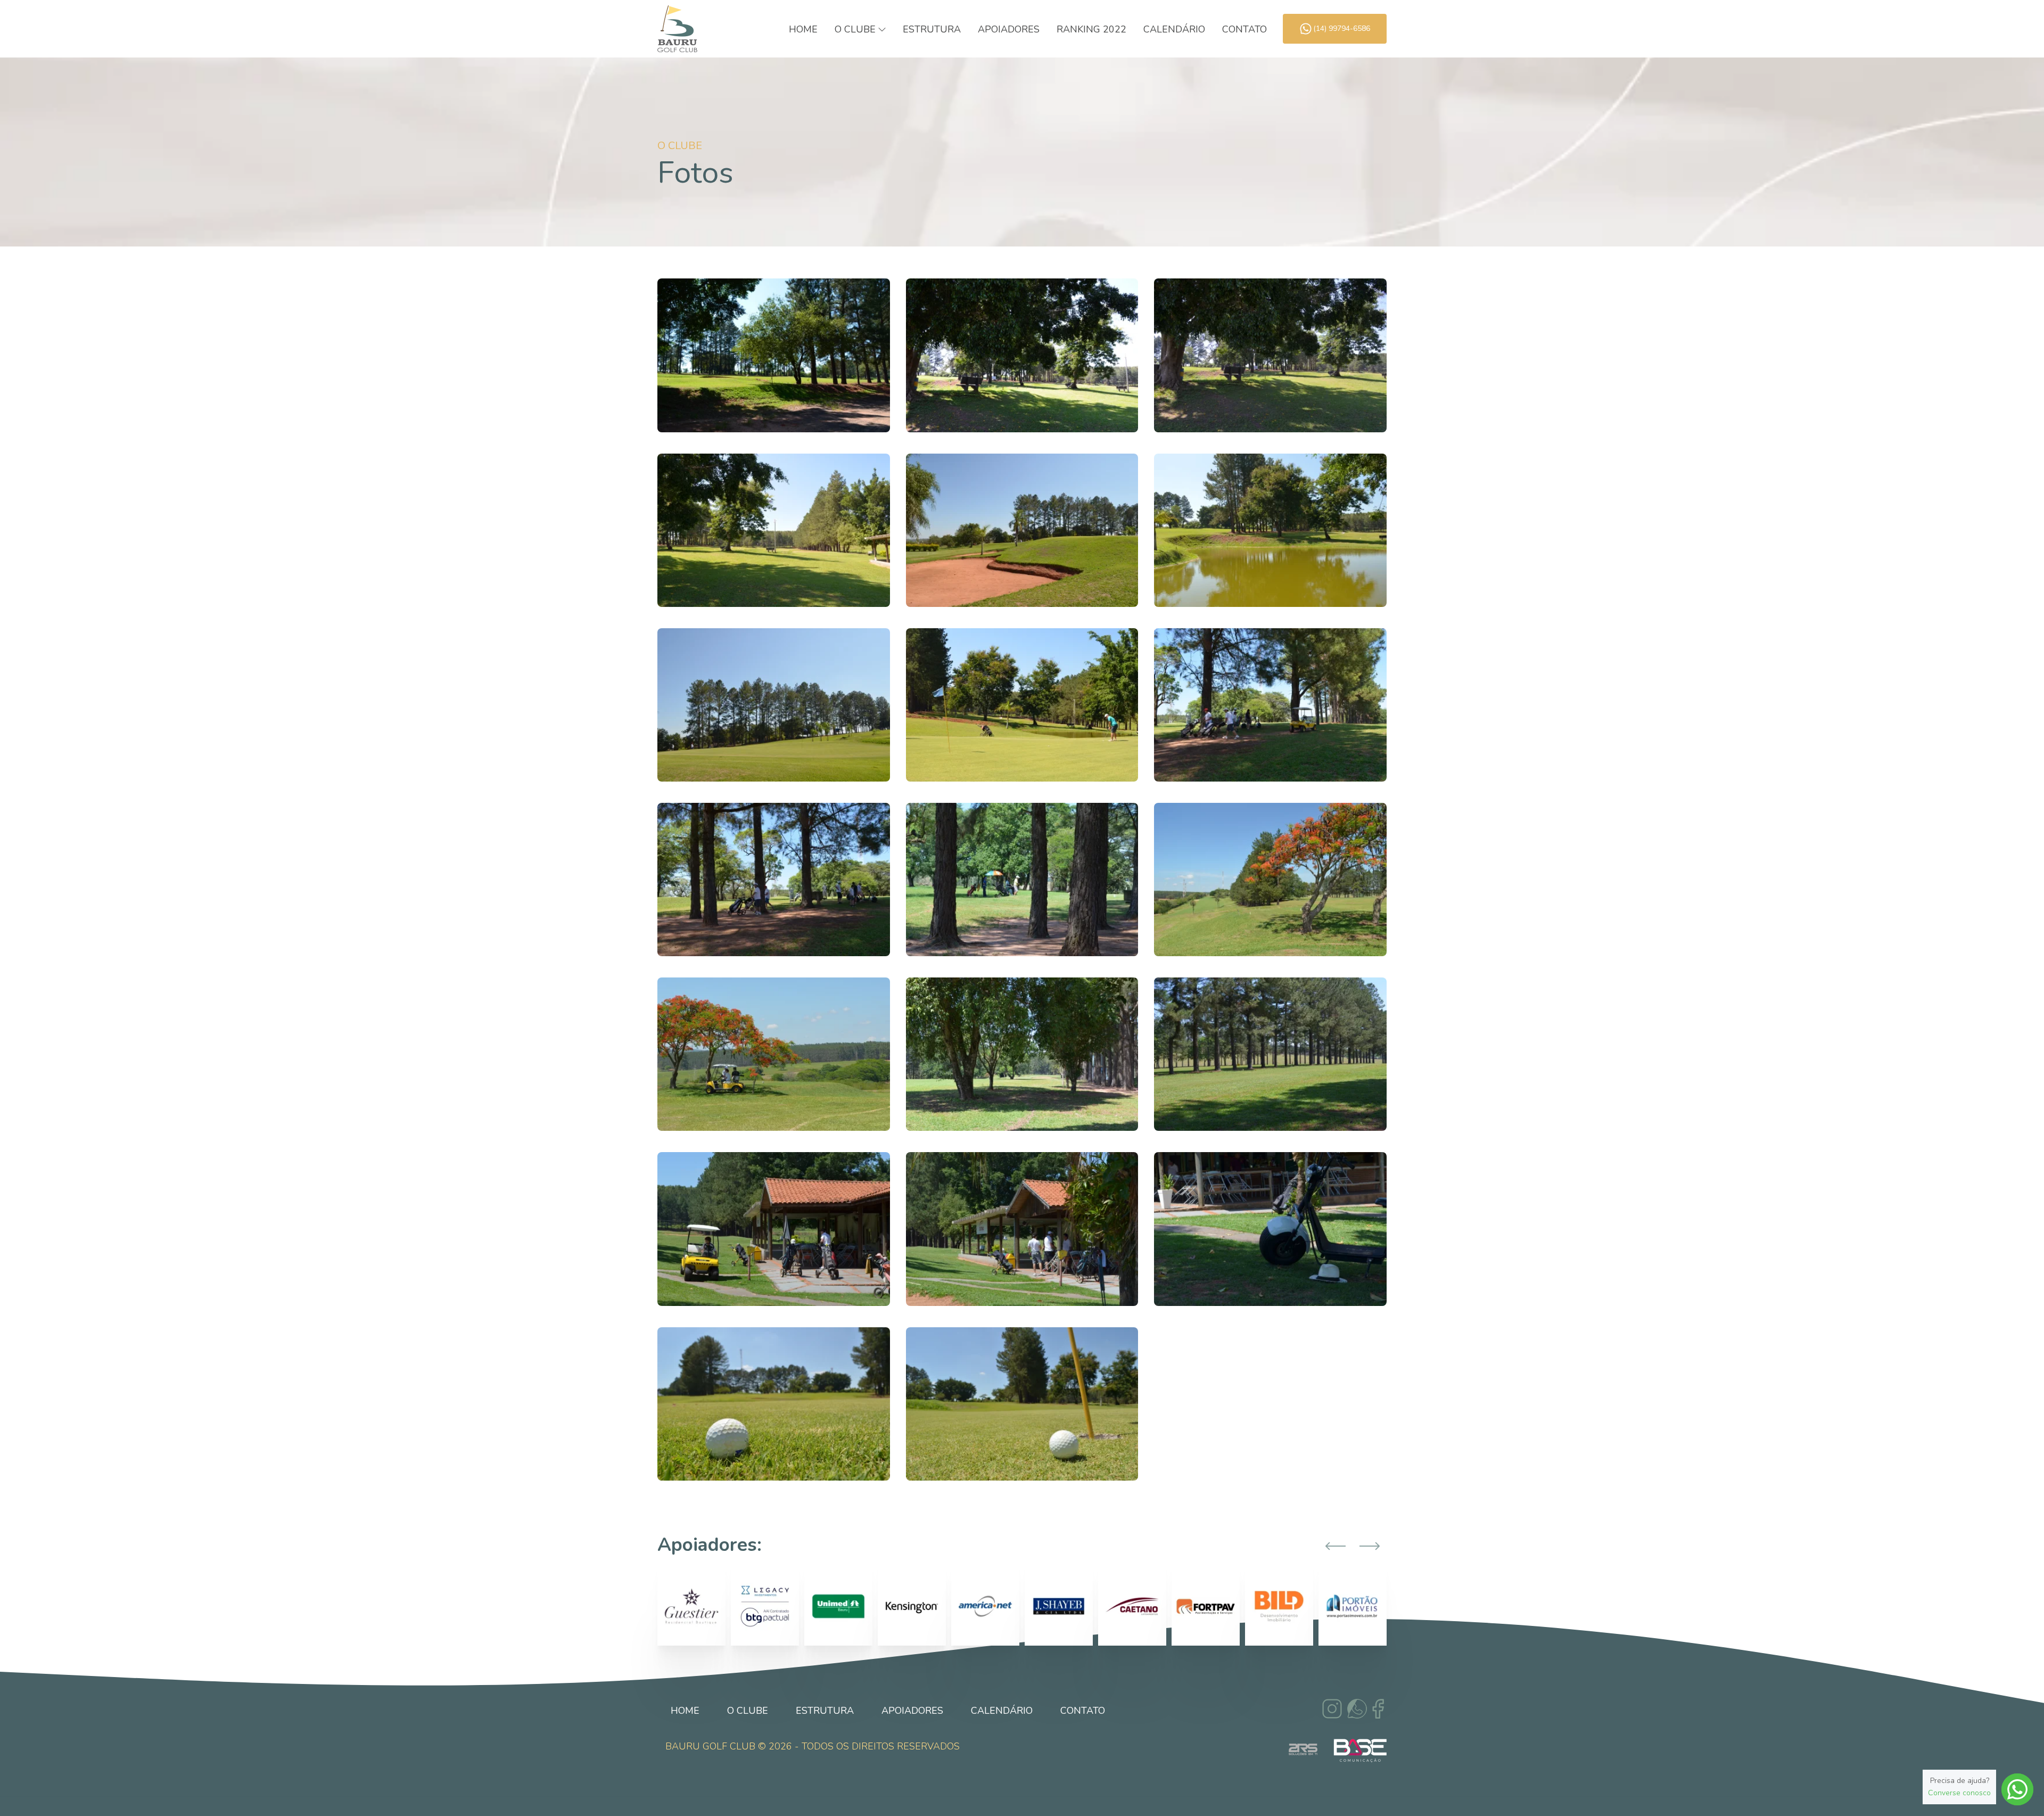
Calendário (1174, 29)
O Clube (748, 1711)
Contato (1244, 29)
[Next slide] (1370, 1546)
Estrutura (932, 29)
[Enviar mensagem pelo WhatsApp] (2017, 1789)
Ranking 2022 (1091, 29)
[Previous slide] (1336, 1546)
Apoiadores (1009, 29)
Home (803, 29)
